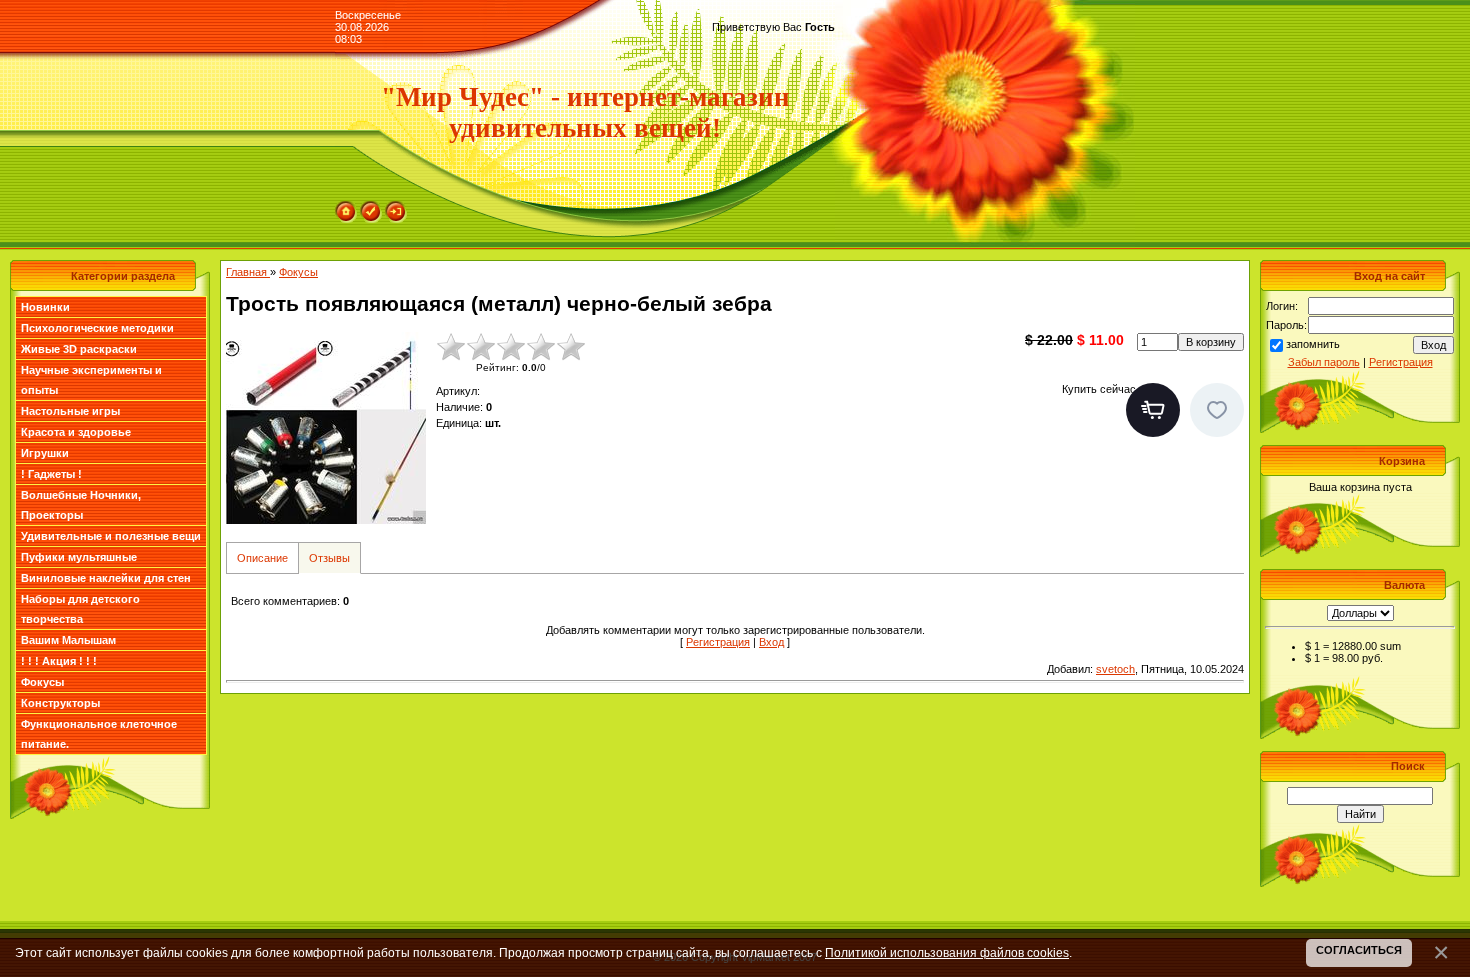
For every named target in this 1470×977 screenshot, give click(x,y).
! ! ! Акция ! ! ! (59, 661)
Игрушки (45, 453)
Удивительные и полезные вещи (111, 536)
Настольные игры (70, 411)
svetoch (1115, 669)
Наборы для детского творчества (80, 609)
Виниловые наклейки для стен (106, 578)
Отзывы (329, 558)
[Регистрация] (371, 207)
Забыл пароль (1324, 362)
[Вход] (396, 207)
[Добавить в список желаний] (1217, 410)
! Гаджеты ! (51, 474)
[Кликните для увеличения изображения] (326, 432)
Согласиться (1359, 950)
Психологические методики (97, 328)
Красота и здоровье (76, 432)
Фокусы (42, 682)
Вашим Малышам (68, 640)
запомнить (1313, 344)
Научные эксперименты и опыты (91, 380)
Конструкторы (60, 703)
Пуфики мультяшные (79, 557)
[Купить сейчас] (1153, 410)
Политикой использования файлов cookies (947, 952)
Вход (771, 642)
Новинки (45, 307)
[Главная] (346, 207)
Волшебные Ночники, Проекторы (81, 505)
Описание (262, 558)
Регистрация (718, 642)
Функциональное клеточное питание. (99, 734)
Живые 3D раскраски (79, 349)
